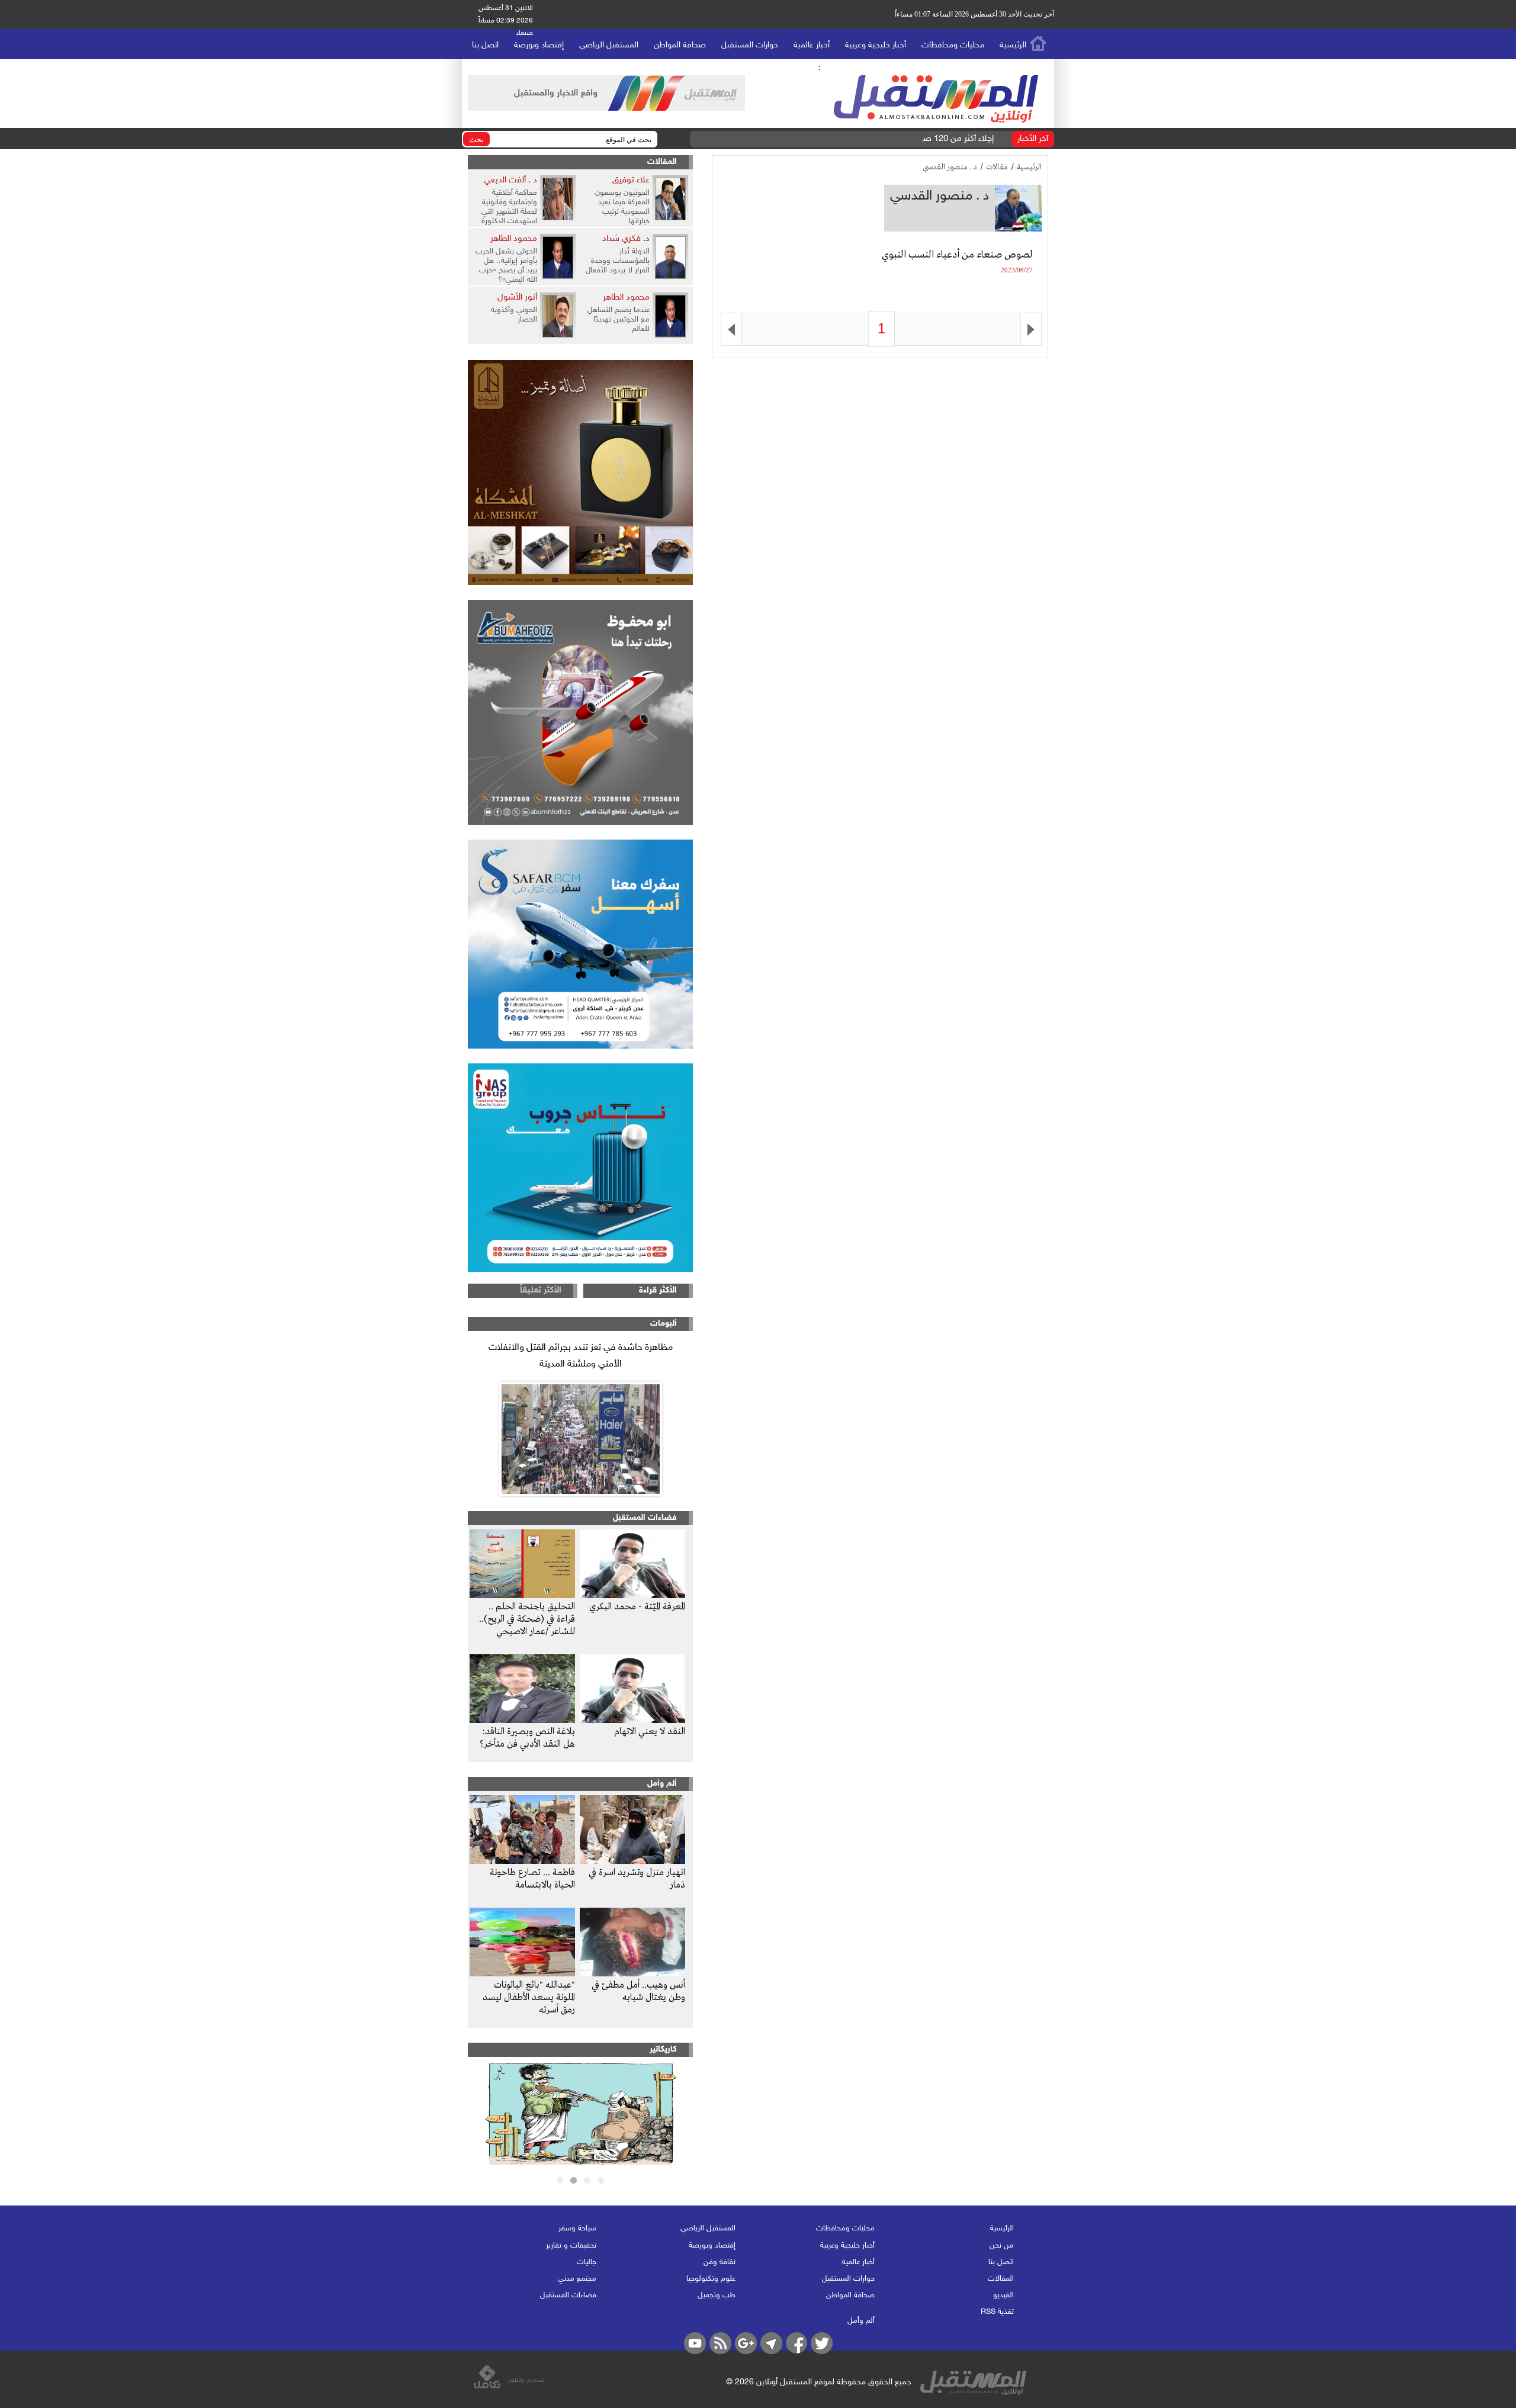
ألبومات (664, 1324)
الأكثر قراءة (658, 1290)
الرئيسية (1013, 45)
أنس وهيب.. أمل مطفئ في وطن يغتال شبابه (638, 1991)
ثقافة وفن (720, 2262)
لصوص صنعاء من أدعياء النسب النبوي (957, 255)
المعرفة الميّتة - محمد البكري (637, 1607)
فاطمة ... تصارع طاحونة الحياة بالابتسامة (532, 1879)
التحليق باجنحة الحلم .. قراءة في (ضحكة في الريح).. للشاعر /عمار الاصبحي (527, 1619)
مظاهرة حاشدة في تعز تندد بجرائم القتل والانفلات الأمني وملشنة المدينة (581, 1356)
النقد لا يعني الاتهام (650, 1732)
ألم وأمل (662, 1784)
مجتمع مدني (577, 2279)
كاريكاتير (663, 2049)
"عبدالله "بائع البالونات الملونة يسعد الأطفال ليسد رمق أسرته (529, 1998)
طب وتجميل (717, 2296)
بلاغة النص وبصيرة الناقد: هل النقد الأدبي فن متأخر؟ (527, 1738)
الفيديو (1003, 2296)
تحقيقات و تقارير (571, 2246)
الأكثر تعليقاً (541, 1290)
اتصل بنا (485, 45)
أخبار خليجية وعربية (876, 45)
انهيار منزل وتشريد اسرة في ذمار (637, 1879)
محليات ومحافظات (953, 45)
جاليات (587, 2262)
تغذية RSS (997, 2312)
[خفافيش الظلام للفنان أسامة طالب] (581, 2162)
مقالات (997, 167)
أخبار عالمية (812, 45)
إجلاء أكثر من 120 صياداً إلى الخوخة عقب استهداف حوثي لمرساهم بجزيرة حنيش (857, 139)
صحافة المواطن (680, 45)
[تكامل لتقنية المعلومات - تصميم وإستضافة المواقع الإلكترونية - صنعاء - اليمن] (509, 2387)
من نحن (1002, 2246)
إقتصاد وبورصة (539, 45)
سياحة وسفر (577, 2229)
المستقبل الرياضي (609, 45)
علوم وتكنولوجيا (711, 2279)
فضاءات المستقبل (645, 1518)
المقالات (662, 162)
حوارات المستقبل (750, 45)
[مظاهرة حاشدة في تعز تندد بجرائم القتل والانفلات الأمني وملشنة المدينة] (580, 1439)
